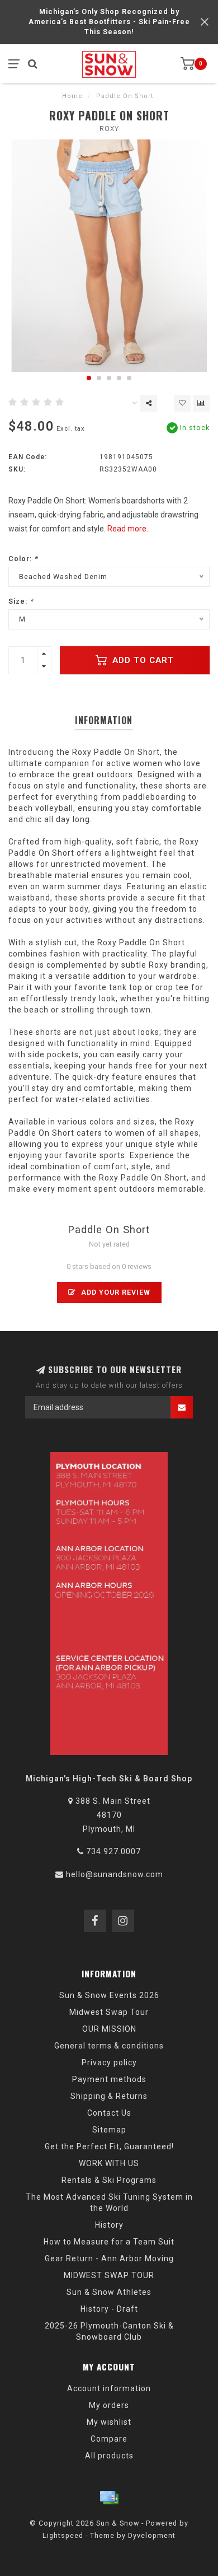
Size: (21, 601)
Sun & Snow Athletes (109, 2292)
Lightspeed (63, 2535)
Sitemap (109, 2130)
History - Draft (109, 2309)
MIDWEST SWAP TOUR (109, 2275)
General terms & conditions (109, 2046)
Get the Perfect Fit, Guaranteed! (109, 2146)
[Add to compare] (201, 403)
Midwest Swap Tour (109, 2012)
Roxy (109, 129)
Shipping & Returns (109, 2096)
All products (109, 2456)
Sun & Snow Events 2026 (109, 1995)
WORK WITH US (109, 2163)
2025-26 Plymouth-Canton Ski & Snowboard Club (109, 2331)
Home (72, 96)
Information (104, 720)
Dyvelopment (152, 2535)
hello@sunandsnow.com (115, 1874)
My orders (109, 2405)
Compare (109, 2439)
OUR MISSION (109, 2029)
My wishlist (109, 2422)
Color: (23, 559)
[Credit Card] (109, 2498)
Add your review (115, 1292)
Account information (109, 2388)
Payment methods (109, 2079)
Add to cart (142, 660)
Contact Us (109, 2113)
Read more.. (129, 529)
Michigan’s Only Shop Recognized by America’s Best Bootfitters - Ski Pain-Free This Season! (109, 22)
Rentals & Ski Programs (109, 2180)
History (109, 2225)
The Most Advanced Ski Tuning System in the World (109, 2202)
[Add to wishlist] (182, 403)
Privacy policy (109, 2062)
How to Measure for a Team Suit (109, 2242)
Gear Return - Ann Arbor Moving (109, 2258)
